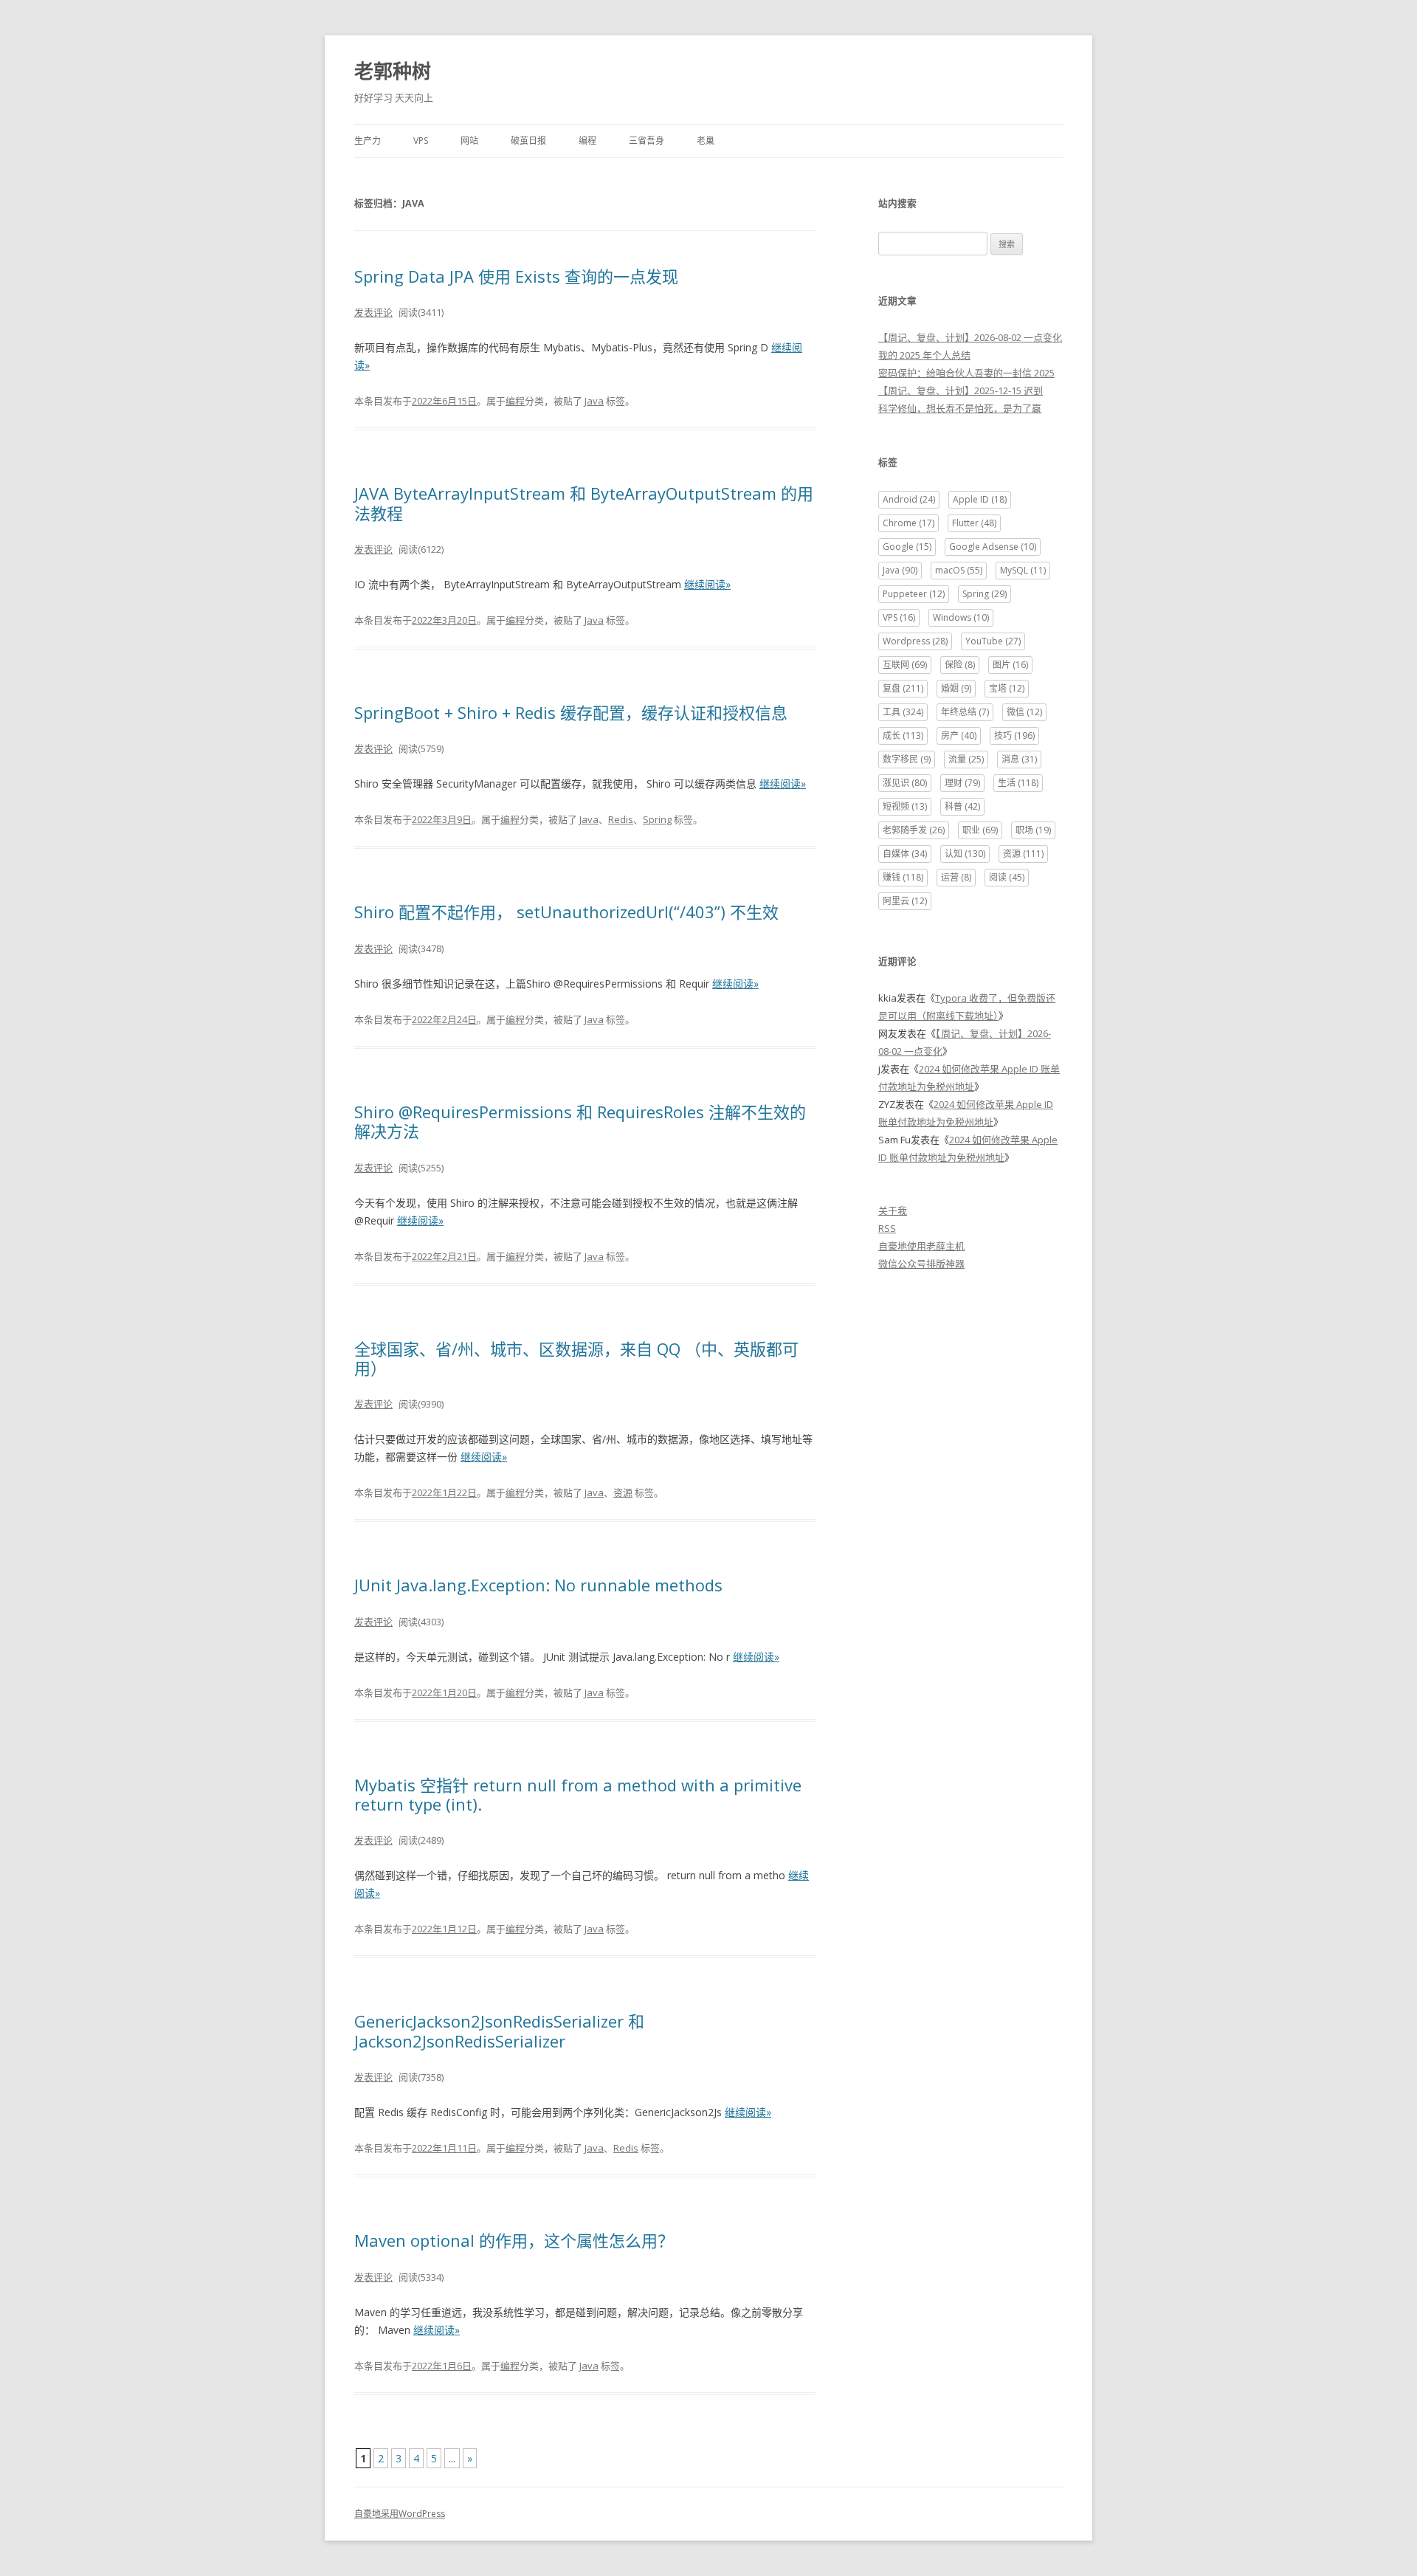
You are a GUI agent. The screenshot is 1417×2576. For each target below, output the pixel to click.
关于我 (893, 1210)
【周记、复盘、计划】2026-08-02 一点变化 (970, 337)
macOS (959, 570)
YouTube (993, 641)
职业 (980, 830)
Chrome (909, 523)
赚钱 (903, 877)
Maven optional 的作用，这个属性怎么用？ (514, 2240)
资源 (623, 1492)
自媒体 (905, 854)
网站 (469, 141)
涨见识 (905, 783)
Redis (621, 819)
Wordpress (915, 641)
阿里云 (905, 901)
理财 (962, 783)
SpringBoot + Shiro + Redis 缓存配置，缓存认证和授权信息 (571, 712)
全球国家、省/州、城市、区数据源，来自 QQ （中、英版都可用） (576, 1358)
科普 (962, 806)
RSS (887, 1228)
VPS (421, 141)
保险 (960, 665)
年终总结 (965, 712)
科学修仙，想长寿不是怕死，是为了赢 (960, 408)
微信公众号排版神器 (921, 1264)
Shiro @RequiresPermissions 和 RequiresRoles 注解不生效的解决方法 (580, 1121)
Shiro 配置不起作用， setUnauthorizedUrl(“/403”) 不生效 (566, 912)
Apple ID (980, 499)
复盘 (903, 688)
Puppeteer (914, 594)
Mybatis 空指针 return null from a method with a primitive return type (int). (578, 1794)
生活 (1018, 783)
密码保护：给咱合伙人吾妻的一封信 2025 (966, 373)
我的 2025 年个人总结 (924, 355)
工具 (903, 712)
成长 (903, 736)
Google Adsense (993, 547)
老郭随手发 (914, 830)
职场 (1033, 830)
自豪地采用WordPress (400, 2514)
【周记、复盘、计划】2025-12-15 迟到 (961, 390)
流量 (966, 759)
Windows (961, 617)
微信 (1024, 712)
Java (594, 401)
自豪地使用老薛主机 (921, 1246)
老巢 (706, 141)
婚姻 (956, 688)
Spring (657, 819)
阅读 (1007, 877)
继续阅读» (707, 584)
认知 (965, 854)
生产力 (368, 141)
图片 (1010, 665)
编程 (587, 141)
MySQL (1023, 570)
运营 (956, 877)
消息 (1019, 759)
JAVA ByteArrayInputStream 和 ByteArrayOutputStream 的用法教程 (584, 503)
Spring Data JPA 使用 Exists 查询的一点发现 (516, 276)
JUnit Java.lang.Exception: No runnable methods (538, 1585)
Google (907, 547)
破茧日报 (528, 141)
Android (909, 499)
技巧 (1014, 736)
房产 (959, 736)
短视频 (905, 806)
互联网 (905, 665)
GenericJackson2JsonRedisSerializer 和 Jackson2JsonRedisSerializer (499, 2031)
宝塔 (1007, 688)
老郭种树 (393, 71)
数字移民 (907, 759)
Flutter (974, 523)
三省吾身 (647, 141)
